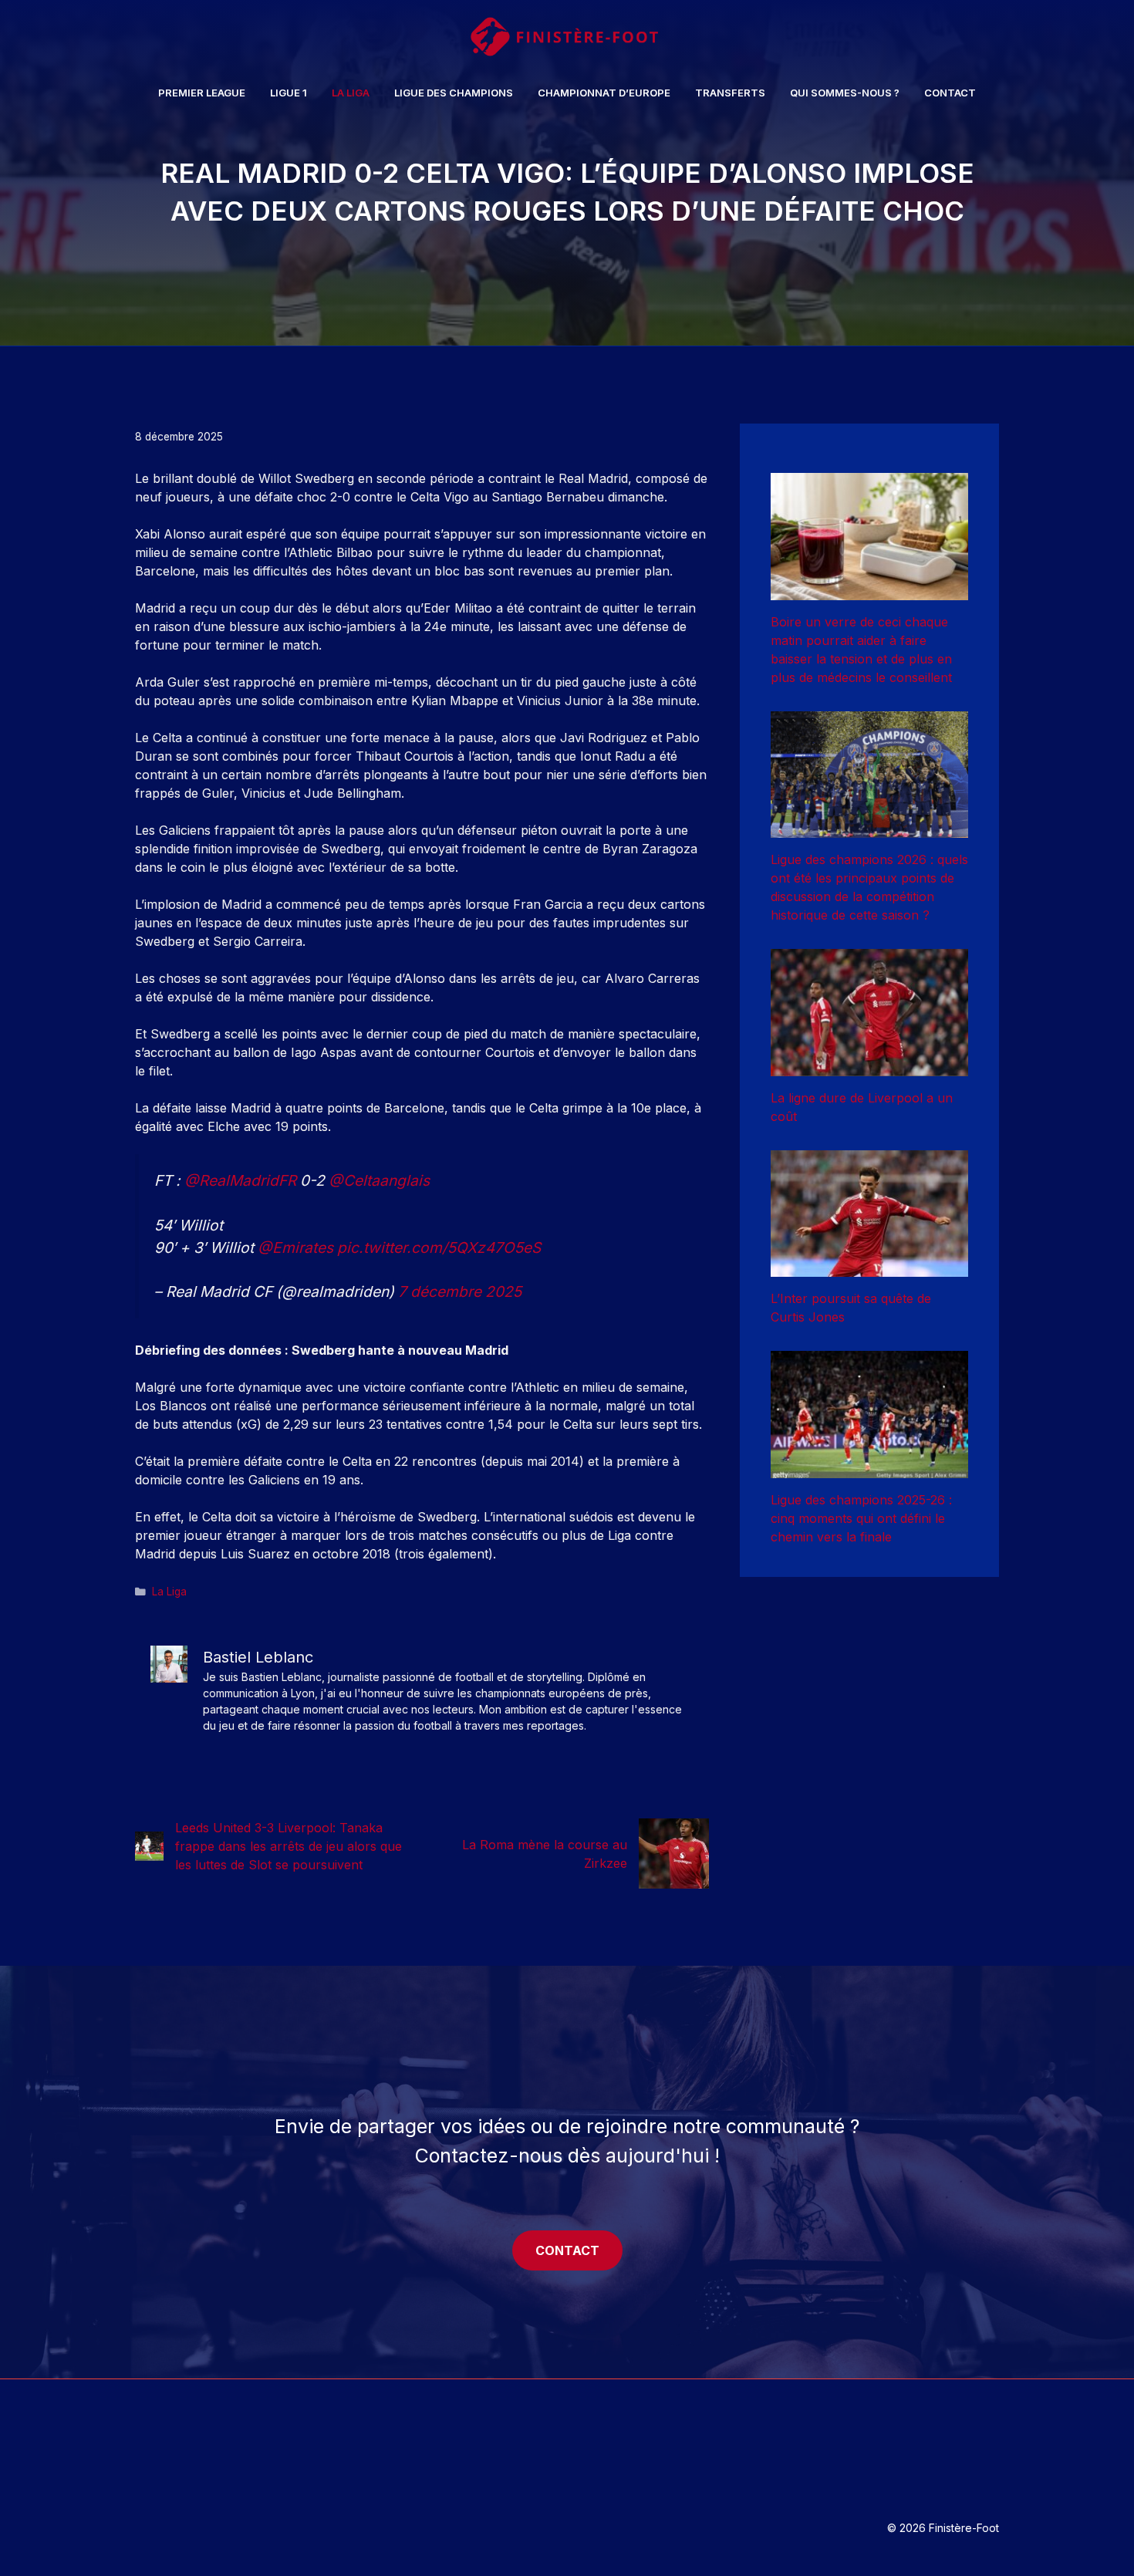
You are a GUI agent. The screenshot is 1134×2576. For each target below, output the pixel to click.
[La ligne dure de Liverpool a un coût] (869, 1067)
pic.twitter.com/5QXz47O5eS (439, 1247)
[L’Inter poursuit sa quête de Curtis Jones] (869, 1268)
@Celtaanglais (379, 1180)
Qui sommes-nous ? (845, 93)
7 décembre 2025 (460, 1291)
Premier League (202, 93)
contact (567, 2250)
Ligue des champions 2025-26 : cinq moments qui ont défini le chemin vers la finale (861, 1518)
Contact (950, 93)
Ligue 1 (289, 93)
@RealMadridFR (240, 1180)
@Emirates (295, 1247)
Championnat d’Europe (604, 93)
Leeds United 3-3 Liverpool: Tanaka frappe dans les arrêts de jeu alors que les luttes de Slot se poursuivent (289, 1846)
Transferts (730, 93)
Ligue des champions (454, 93)
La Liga (351, 93)
